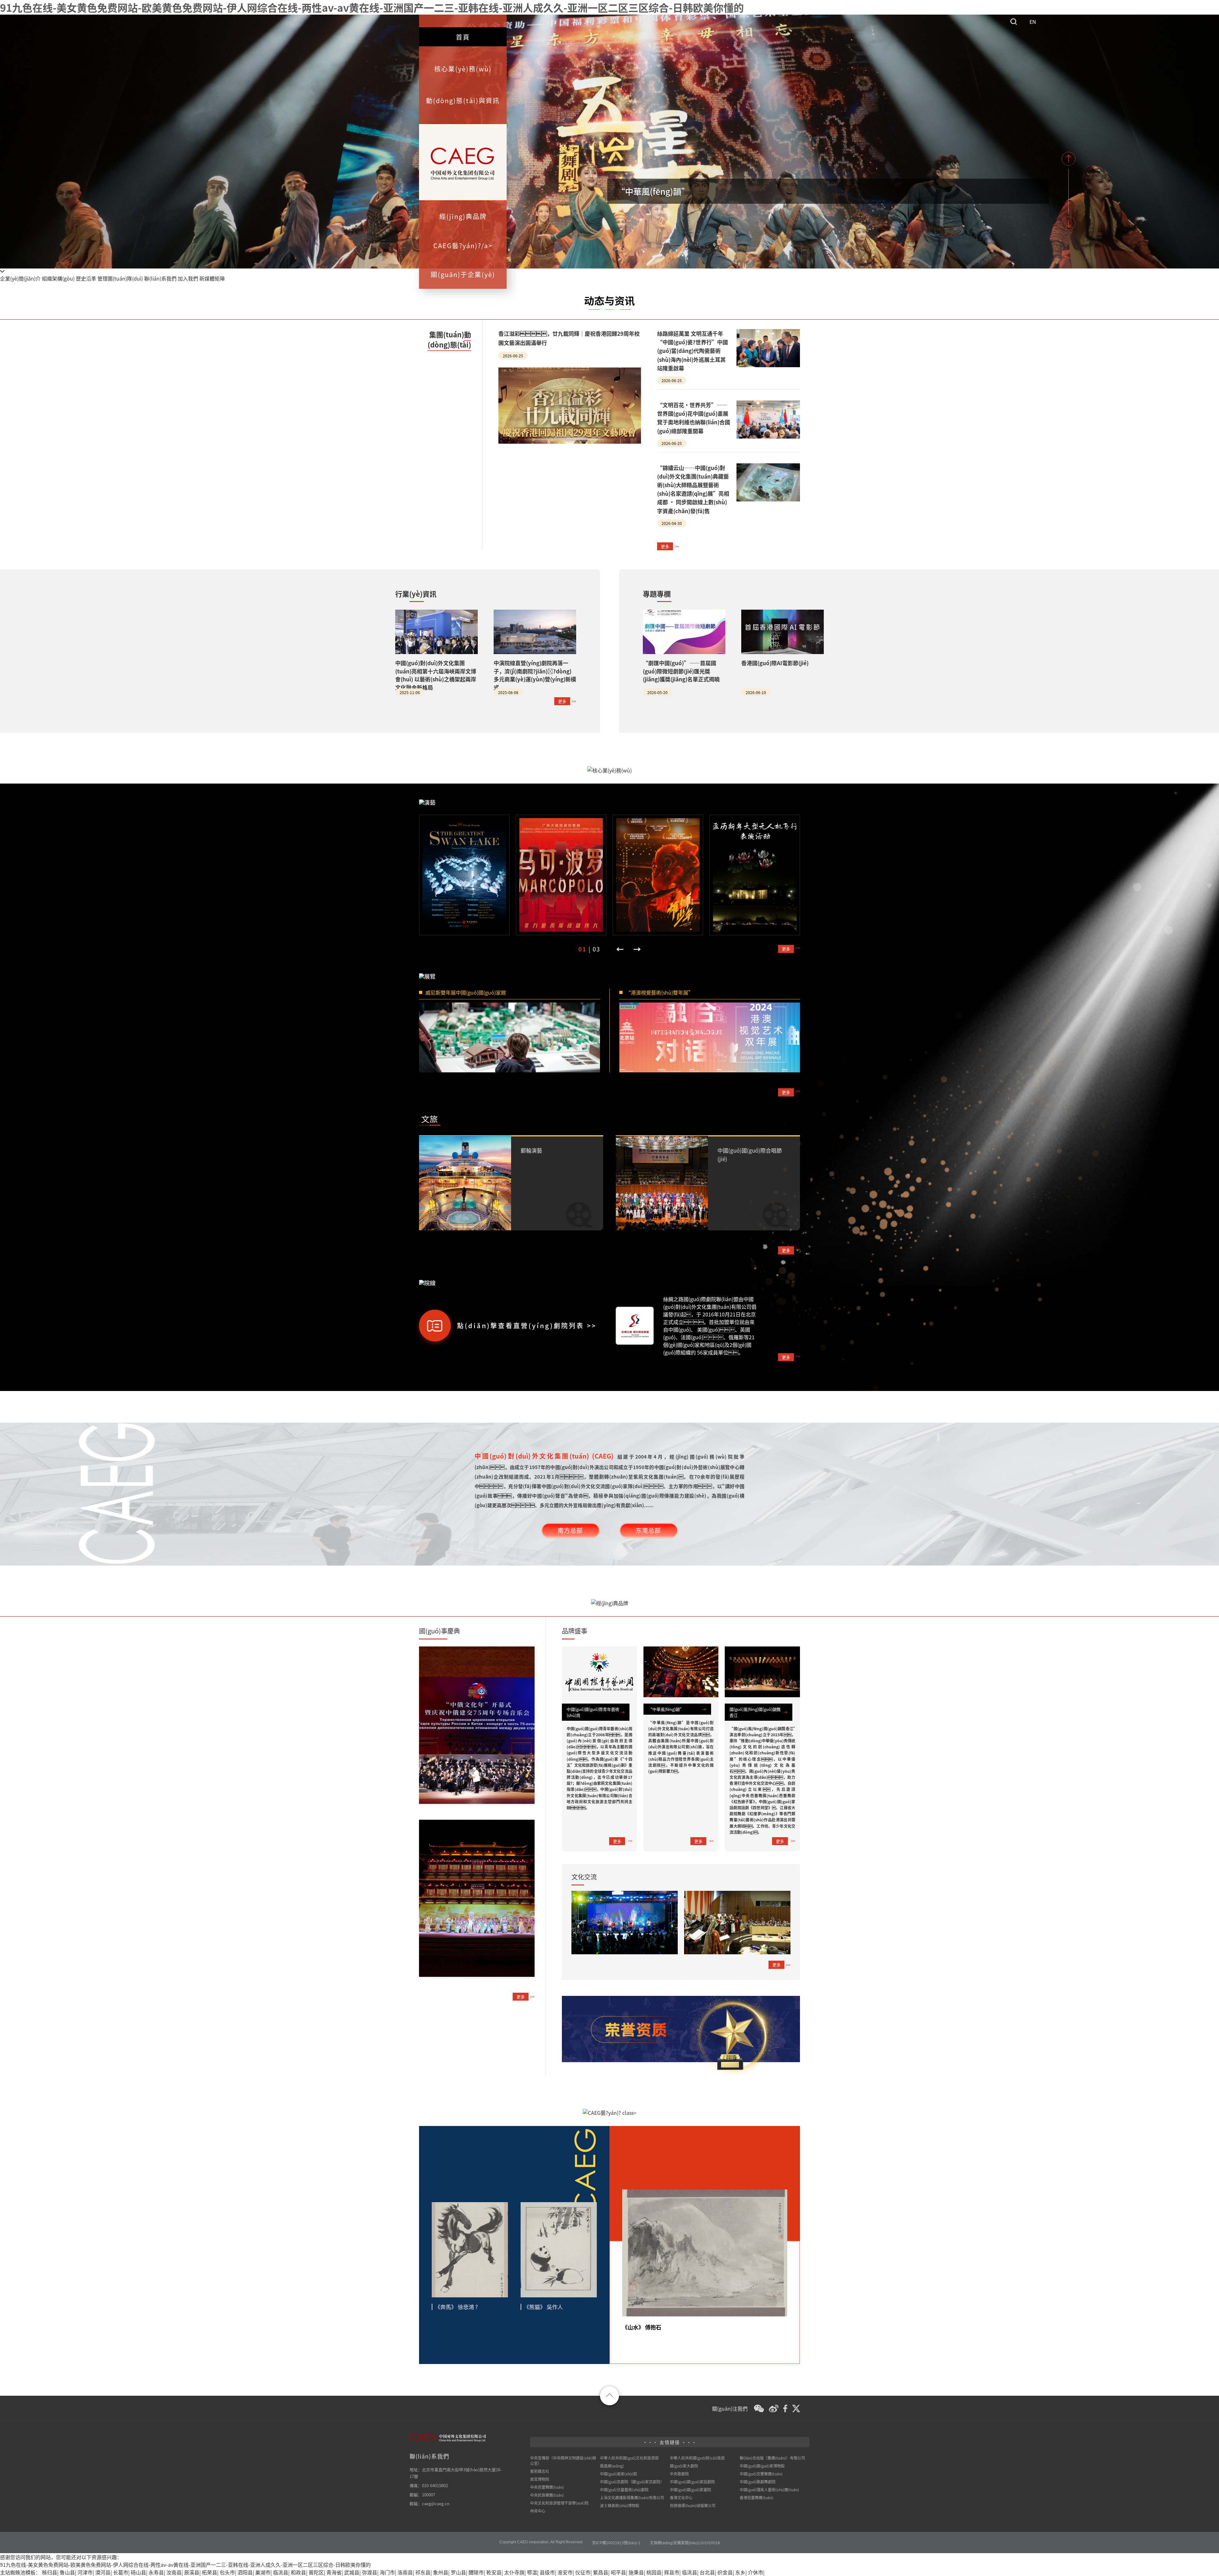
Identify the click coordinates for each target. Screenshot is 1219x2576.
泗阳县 (245, 2572)
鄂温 (532, 2572)
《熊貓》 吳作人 (543, 2307)
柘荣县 (210, 2572)
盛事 (575, 1631)
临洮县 (281, 2572)
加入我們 (188, 278)
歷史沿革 (86, 278)
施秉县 (636, 2572)
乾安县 (494, 2572)
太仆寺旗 (514, 2572)
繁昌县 (601, 2572)
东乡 (740, 2572)
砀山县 (138, 2572)
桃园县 (654, 2572)
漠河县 (103, 2572)
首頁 (463, 37)
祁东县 (423, 2572)
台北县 (707, 2572)
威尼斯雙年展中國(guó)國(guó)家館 (466, 992)
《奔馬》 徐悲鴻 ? (456, 2307)
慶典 (440, 1631)
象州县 (441, 2572)
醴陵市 (476, 2572)
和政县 (298, 2572)
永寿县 (156, 2572)
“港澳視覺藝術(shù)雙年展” (659, 992)
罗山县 (458, 2572)
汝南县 (174, 2572)
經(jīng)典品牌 (463, 216)
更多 (665, 546)
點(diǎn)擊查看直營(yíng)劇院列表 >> (527, 1325)
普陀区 (316, 2572)
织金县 (725, 2572)
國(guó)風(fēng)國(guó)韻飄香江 (755, 1712)
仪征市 (583, 2572)
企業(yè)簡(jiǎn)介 (20, 278)
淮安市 (565, 2572)
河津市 (85, 2572)
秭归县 (50, 2572)
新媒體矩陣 (212, 278)
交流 (584, 1877)
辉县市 (672, 2572)
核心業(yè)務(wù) (463, 69)
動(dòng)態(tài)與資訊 (463, 100)
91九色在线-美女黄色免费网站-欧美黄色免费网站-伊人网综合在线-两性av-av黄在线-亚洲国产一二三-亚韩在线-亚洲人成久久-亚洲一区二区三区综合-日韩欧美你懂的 (372, 7)
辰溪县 (192, 2572)
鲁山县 (67, 2572)
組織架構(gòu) (58, 278)
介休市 (756, 2572)
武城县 (352, 2572)
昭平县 (618, 2572)
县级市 (547, 2572)
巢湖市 (263, 2572)
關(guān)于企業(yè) (463, 274)
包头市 (227, 2572)
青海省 (334, 2572)
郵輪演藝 (531, 1150)
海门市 (387, 2572)
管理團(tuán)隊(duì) (120, 278)
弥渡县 (370, 2572)
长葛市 (121, 2572)
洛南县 (405, 2572)
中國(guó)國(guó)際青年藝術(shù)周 (593, 1712)
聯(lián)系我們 (160, 278)
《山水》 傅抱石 (642, 2327)
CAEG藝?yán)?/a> (463, 245)
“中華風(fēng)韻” (653, 191)
